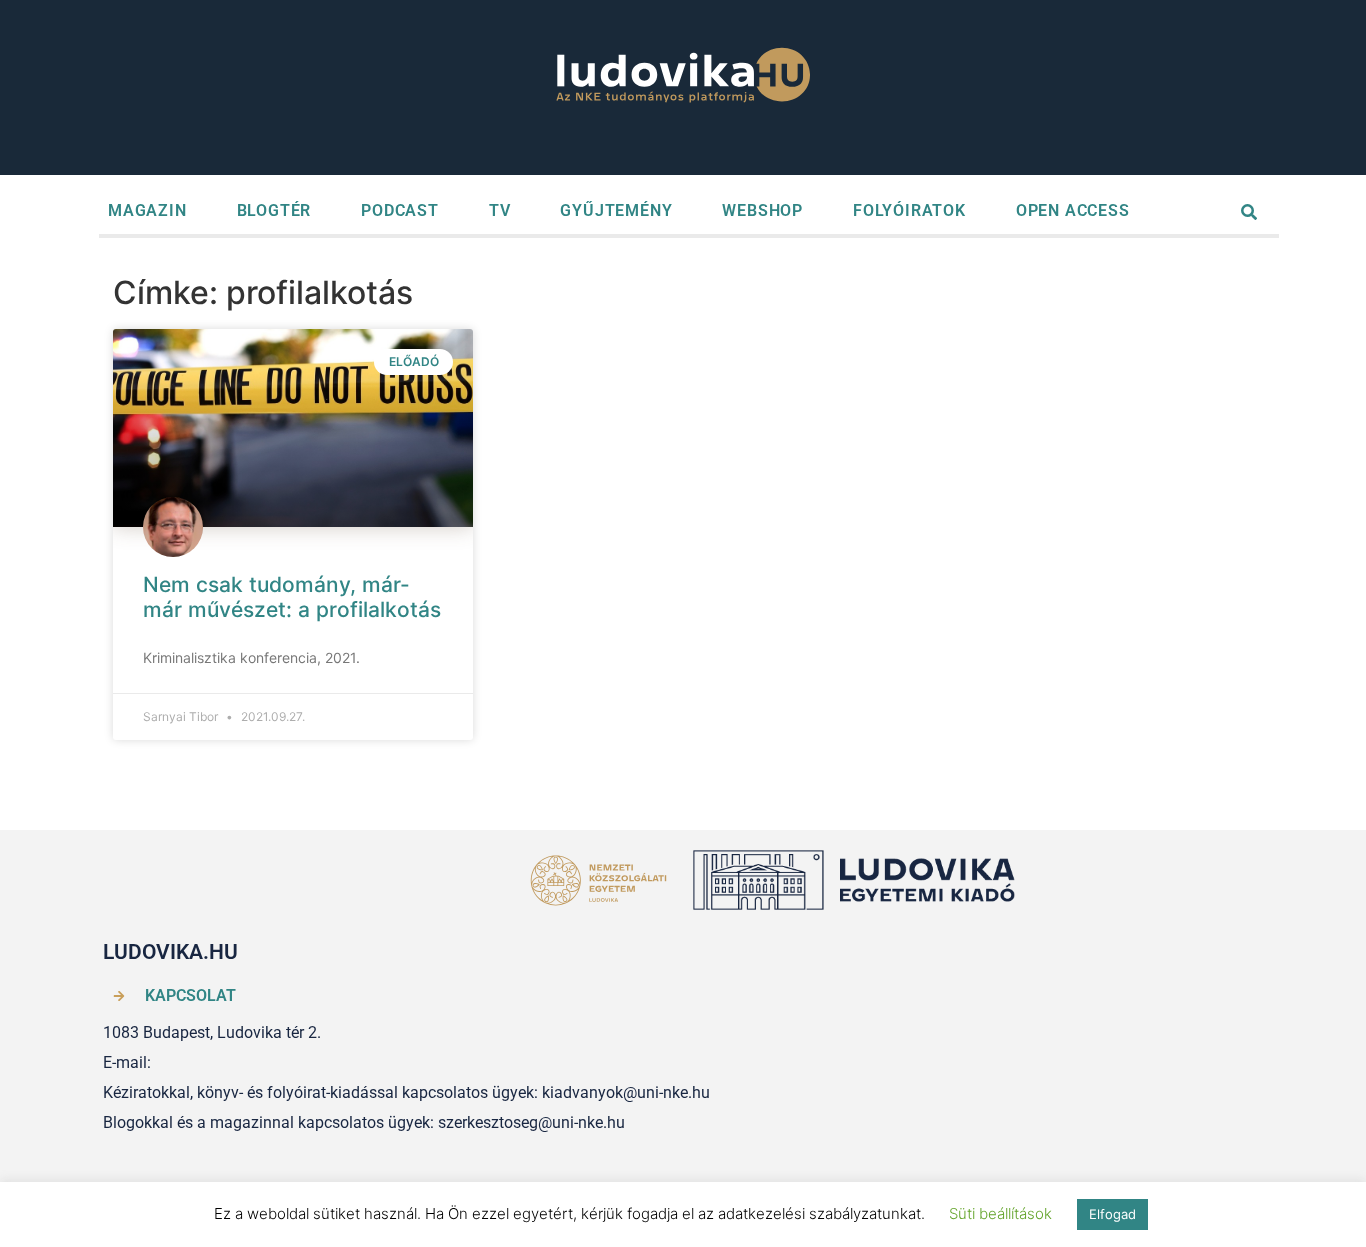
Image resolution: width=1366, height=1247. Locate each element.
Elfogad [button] (1112, 1214)
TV (500, 210)
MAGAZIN (147, 210)
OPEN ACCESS (1073, 210)
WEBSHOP (762, 210)
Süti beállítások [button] (1000, 1213)
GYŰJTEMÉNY (616, 210)
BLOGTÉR (274, 210)
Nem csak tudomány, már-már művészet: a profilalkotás (292, 597)
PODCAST (400, 210)
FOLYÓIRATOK (909, 210)
